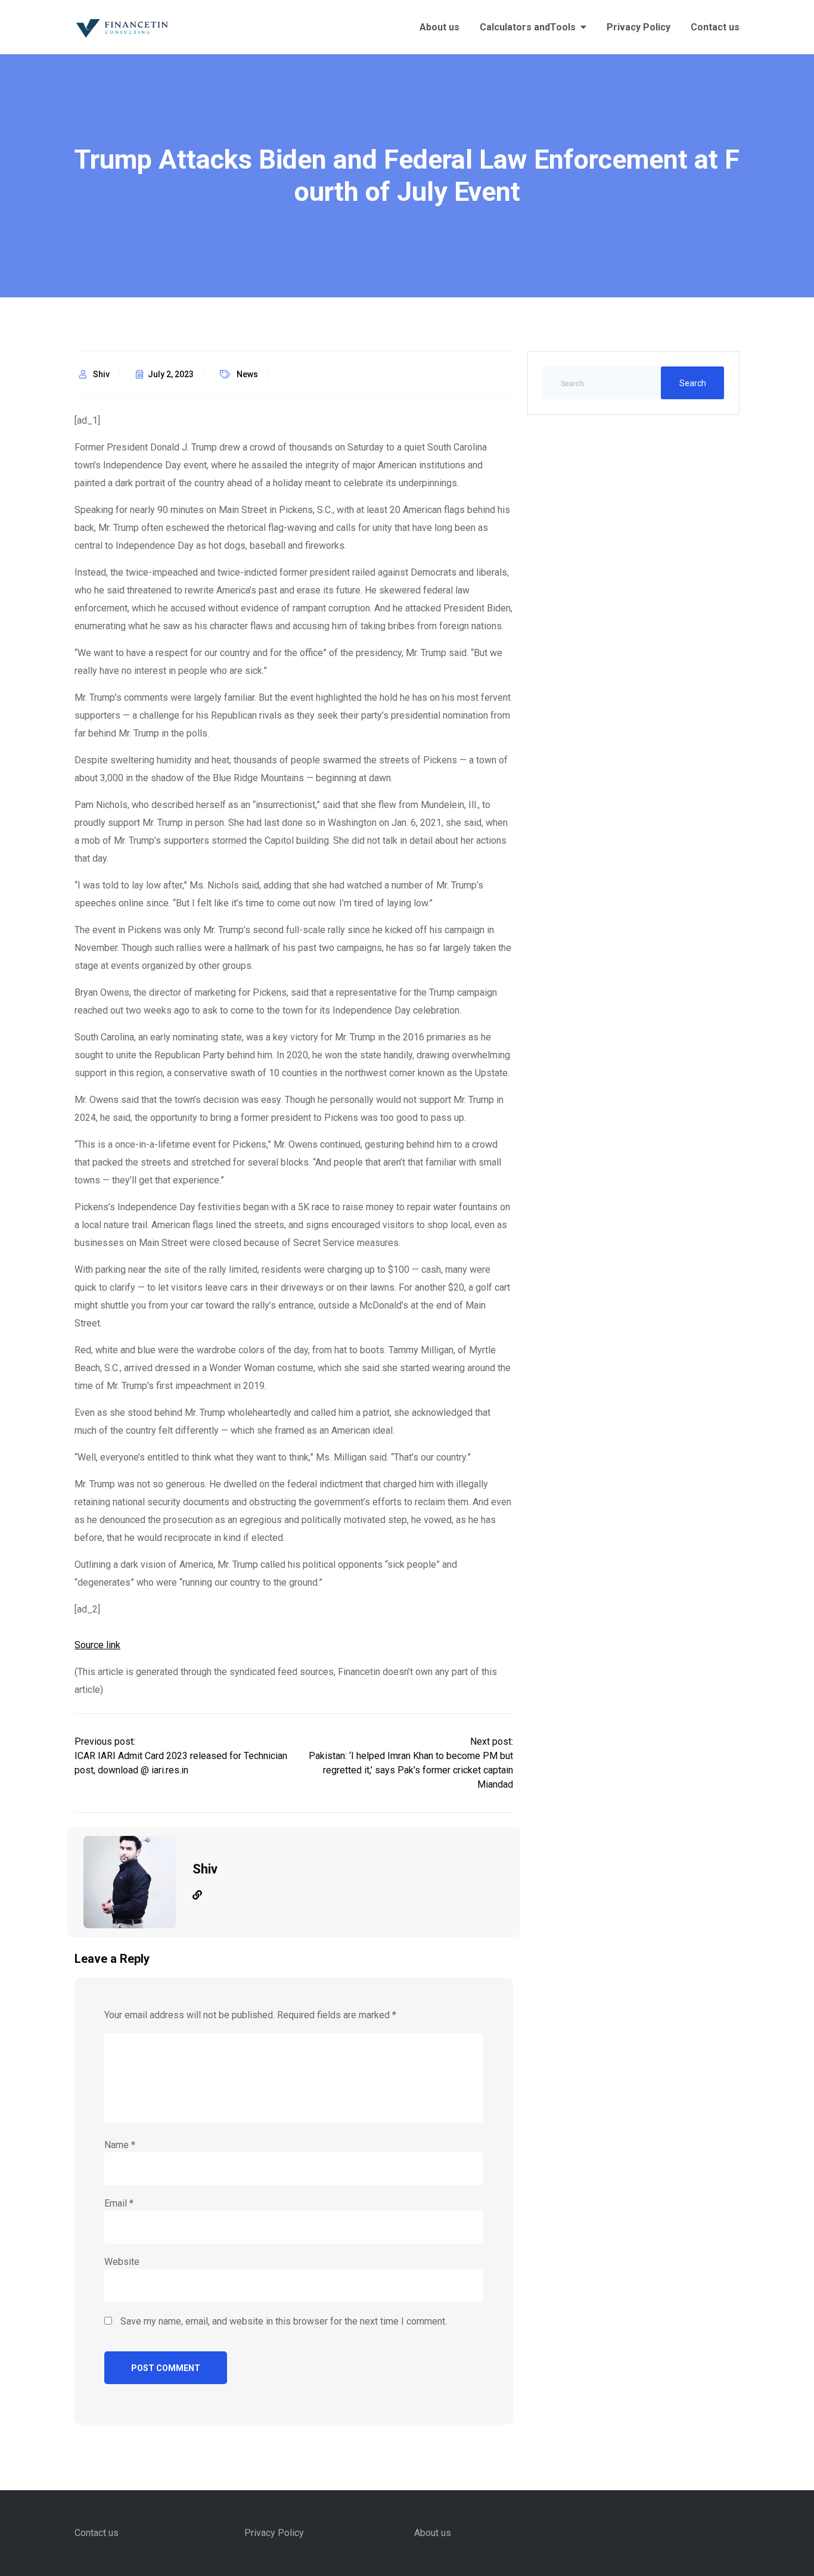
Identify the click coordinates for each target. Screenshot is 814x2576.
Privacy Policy (639, 27)
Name (120, 2145)
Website (122, 2262)
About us (439, 27)
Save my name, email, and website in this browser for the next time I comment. (284, 2321)
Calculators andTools (528, 27)
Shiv (101, 374)
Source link (97, 1645)
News (247, 374)
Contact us (715, 27)
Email (119, 2203)
